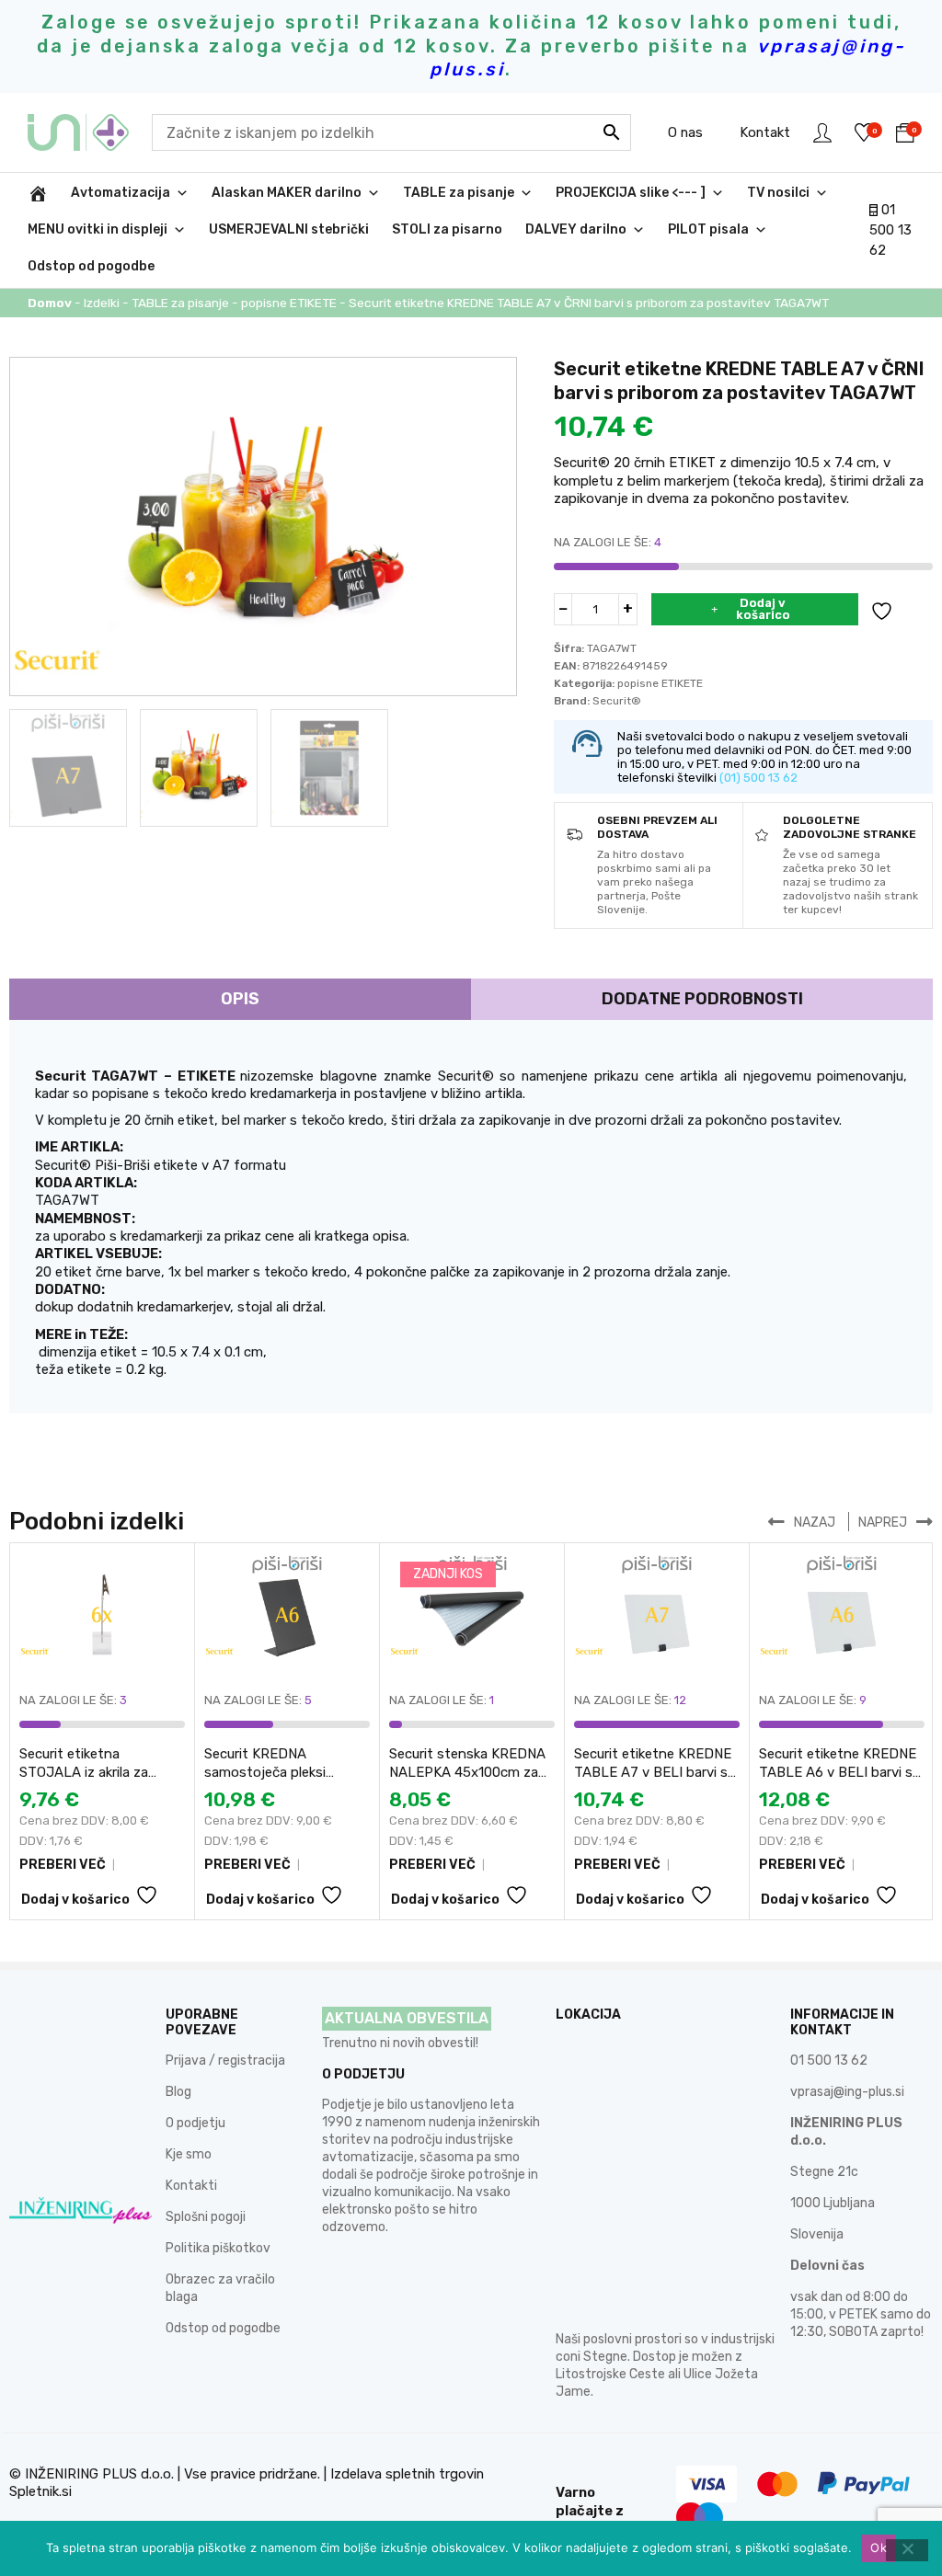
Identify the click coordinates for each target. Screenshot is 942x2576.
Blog (178, 2092)
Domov (50, 303)
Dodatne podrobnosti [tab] (702, 999)
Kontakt (765, 132)
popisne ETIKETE (289, 303)
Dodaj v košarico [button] (75, 1900)
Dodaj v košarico (763, 609)
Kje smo (189, 2154)
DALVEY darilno (576, 229)
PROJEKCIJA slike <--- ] (631, 193)
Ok (879, 2547)
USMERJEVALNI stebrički (289, 229)
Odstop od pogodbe (91, 266)
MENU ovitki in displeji (98, 229)
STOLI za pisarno (447, 229)
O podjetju (195, 2123)
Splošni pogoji (206, 2217)
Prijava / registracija (225, 2061)
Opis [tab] (240, 999)
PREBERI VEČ (63, 1865)
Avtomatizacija (121, 193)
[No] (907, 2550)
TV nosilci (778, 193)
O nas (685, 132)
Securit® (617, 701)
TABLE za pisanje (459, 193)
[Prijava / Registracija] (822, 132)
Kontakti (191, 2186)
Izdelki (102, 303)
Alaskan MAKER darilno (287, 193)
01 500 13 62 (890, 230)
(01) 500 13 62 (758, 778)
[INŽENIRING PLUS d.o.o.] (90, 132)
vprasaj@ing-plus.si (847, 2092)
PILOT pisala (708, 229)
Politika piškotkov (218, 2248)
